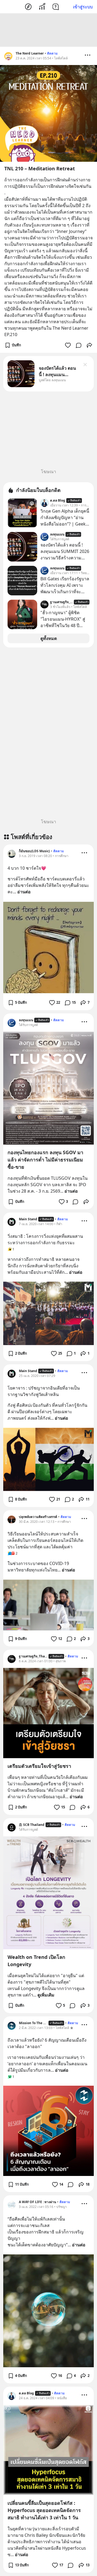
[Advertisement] (48, 30)
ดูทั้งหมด (49, 638)
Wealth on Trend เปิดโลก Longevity (36, 1961)
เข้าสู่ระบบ (83, 7)
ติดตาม (52, 53)
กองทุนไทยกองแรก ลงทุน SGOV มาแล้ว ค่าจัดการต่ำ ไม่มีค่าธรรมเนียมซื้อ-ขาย (45, 1160)
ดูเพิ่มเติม (46, 1995)
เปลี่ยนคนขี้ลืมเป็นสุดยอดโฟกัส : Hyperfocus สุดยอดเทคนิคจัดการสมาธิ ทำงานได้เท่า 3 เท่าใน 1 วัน (44, 2510)
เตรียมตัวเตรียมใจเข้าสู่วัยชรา (39, 1766)
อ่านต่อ (24, 892)
